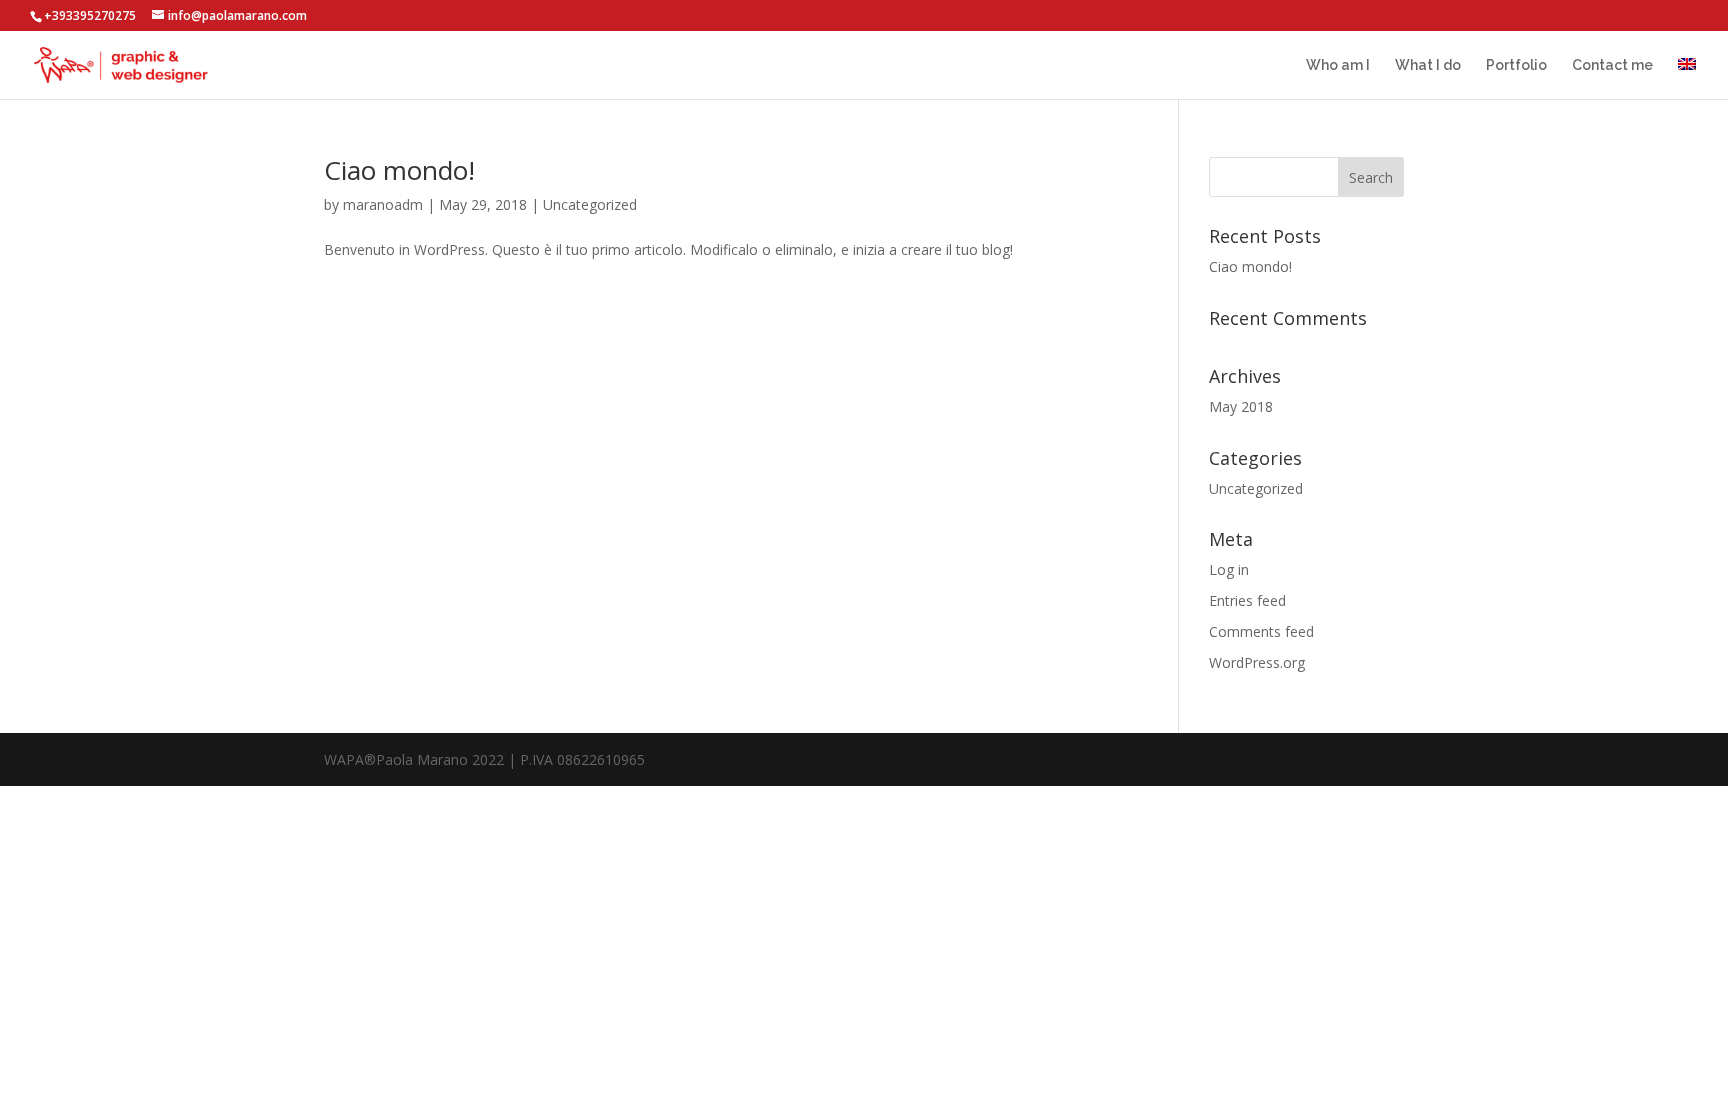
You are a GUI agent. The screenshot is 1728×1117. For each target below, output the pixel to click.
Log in (1229, 569)
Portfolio (1516, 65)
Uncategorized (590, 204)
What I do (1428, 65)
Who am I (1338, 65)
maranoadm (383, 204)
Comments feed (1261, 631)
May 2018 (1241, 406)
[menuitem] (1687, 78)
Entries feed (1247, 600)
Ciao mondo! (399, 170)
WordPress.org (1257, 662)
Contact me (1612, 65)
